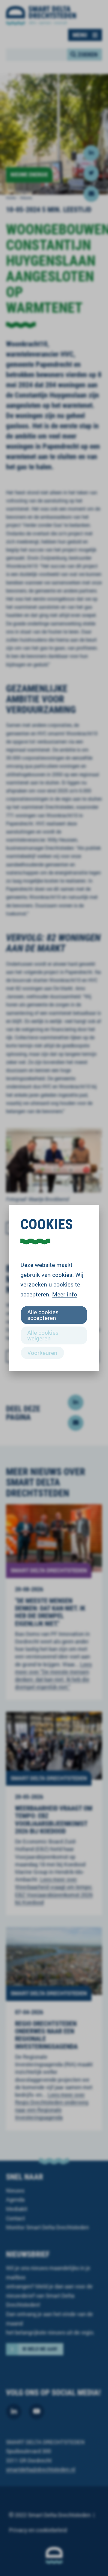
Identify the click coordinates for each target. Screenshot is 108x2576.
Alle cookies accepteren (43, 1315)
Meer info (65, 1294)
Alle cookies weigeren (43, 1335)
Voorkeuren (42, 1352)
